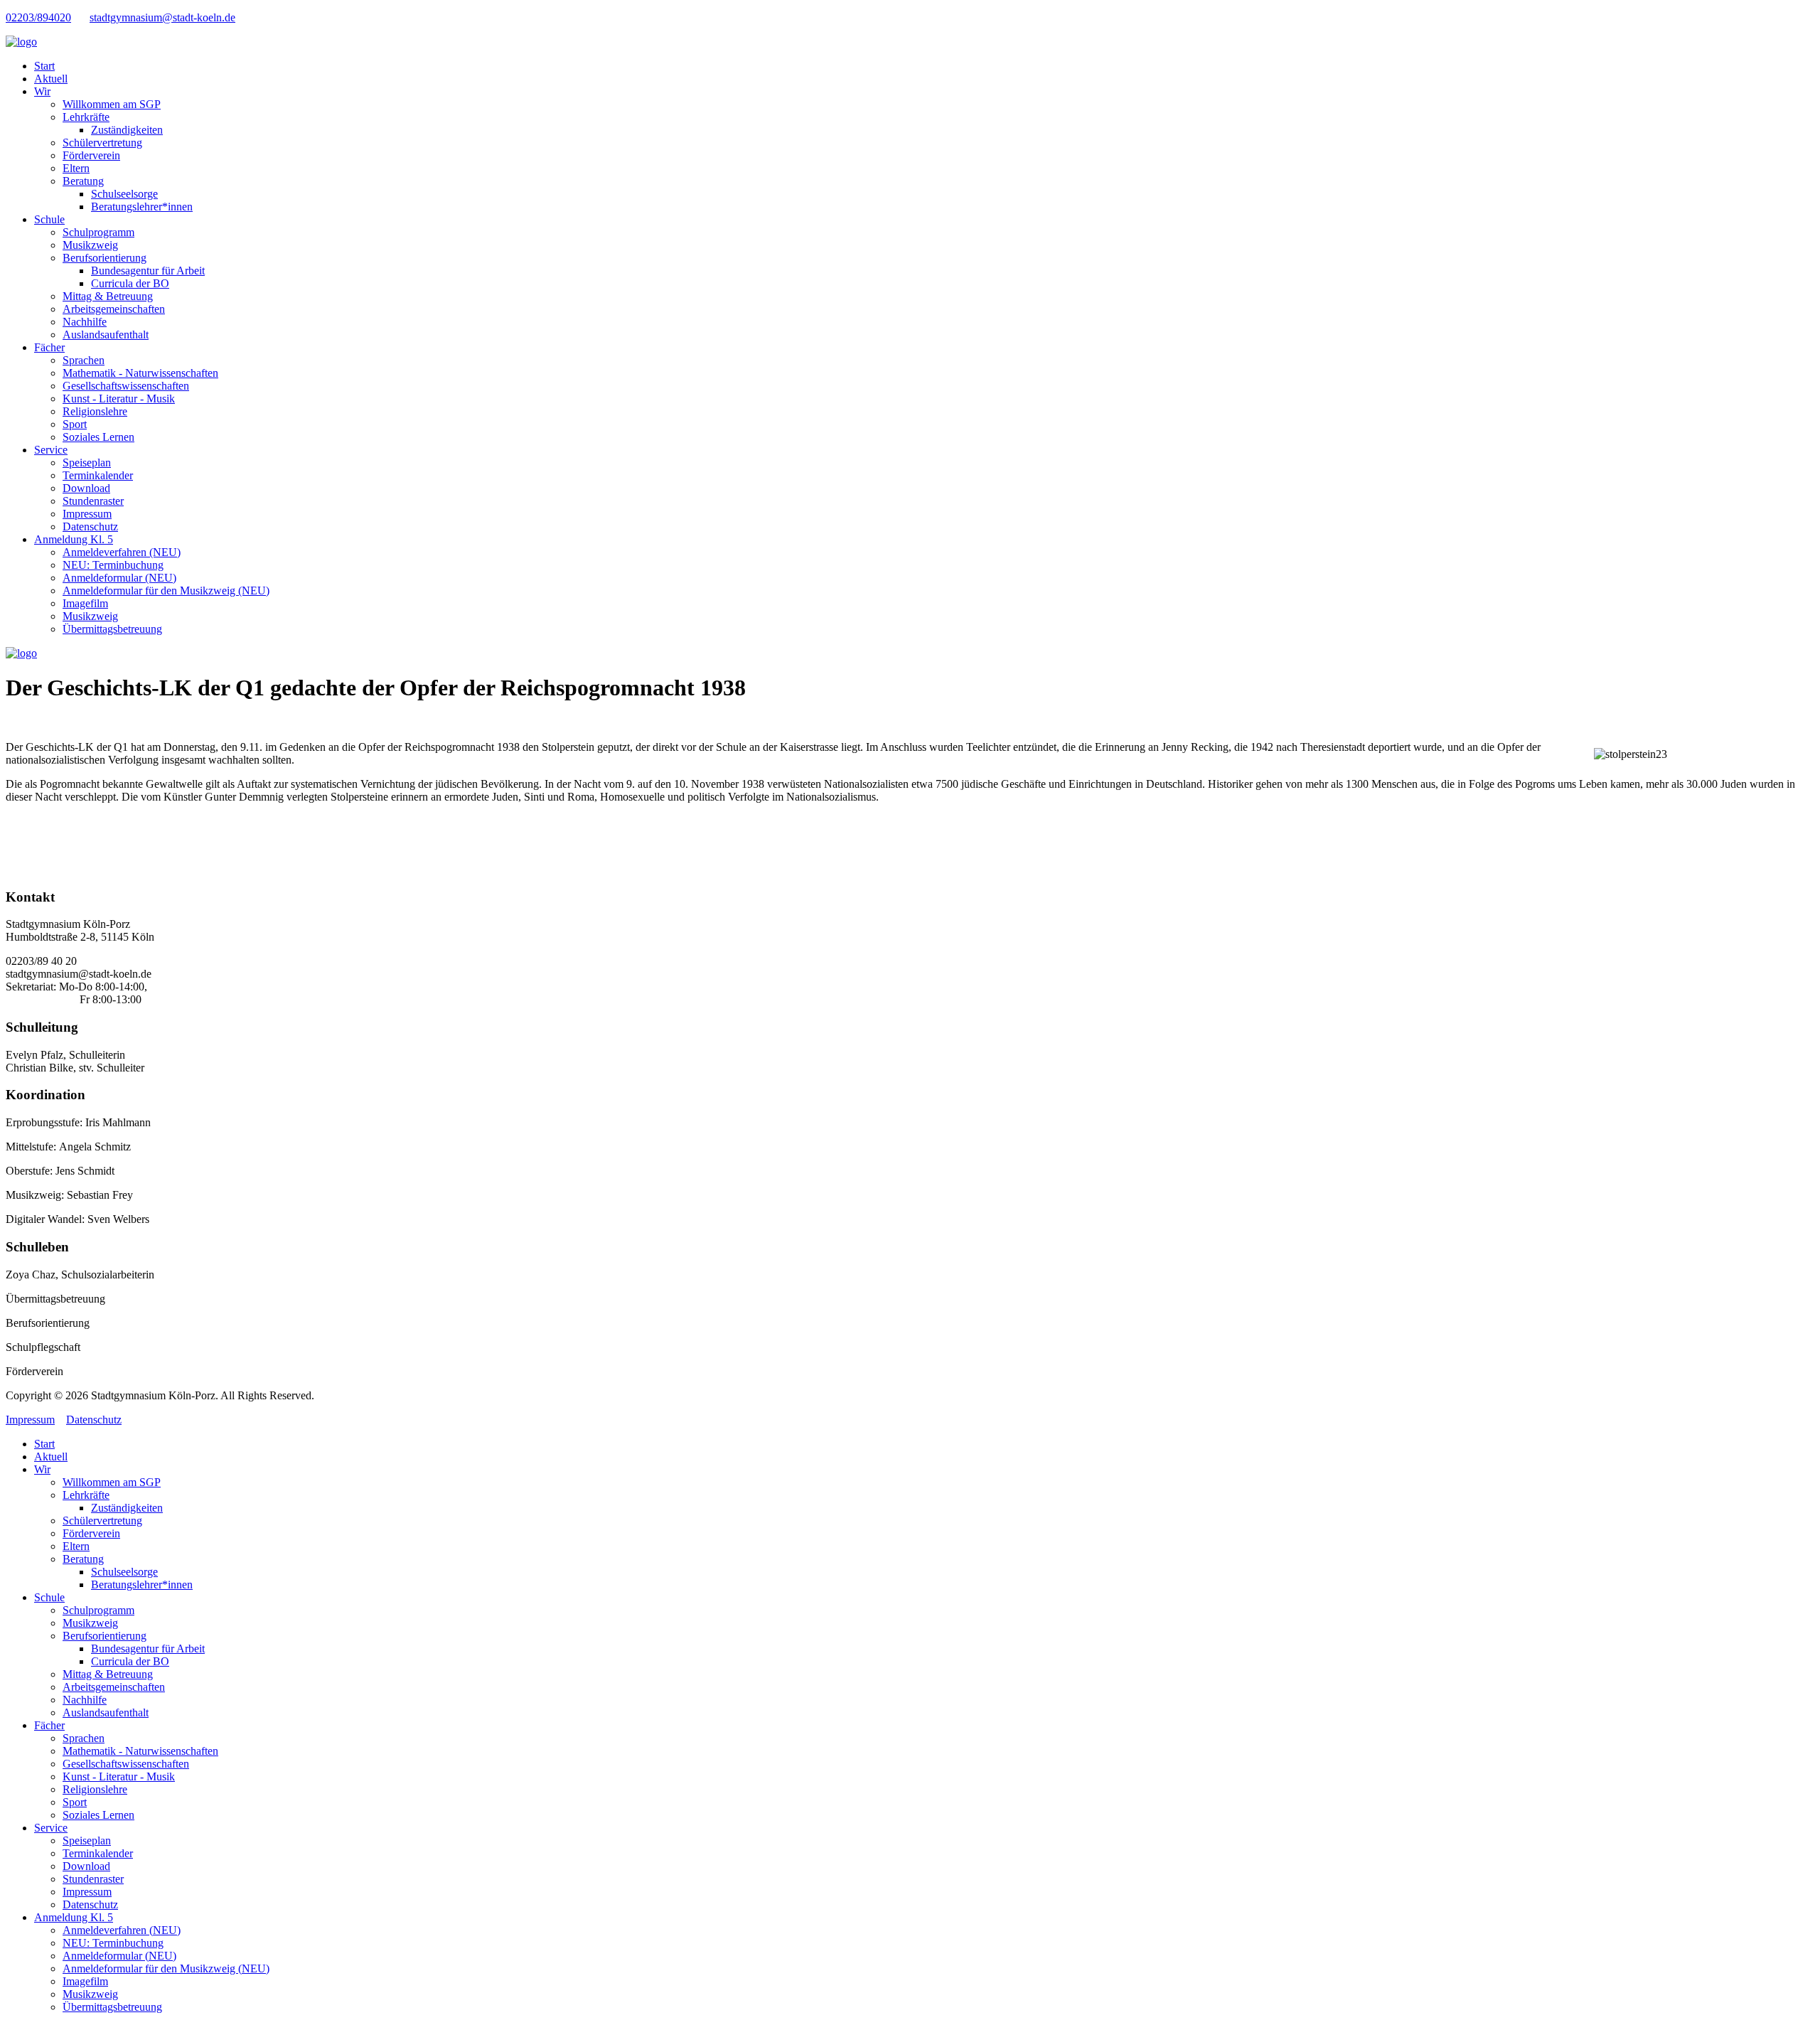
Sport (75, 424)
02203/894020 (38, 17)
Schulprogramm (98, 232)
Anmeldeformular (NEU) (119, 578)
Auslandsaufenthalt (106, 335)
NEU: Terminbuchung (113, 565)
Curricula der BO (130, 283)
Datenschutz (90, 527)
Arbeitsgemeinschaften (114, 309)
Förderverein (91, 155)
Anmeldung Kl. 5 (74, 539)
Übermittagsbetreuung (112, 629)
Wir (42, 91)
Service (51, 450)
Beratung (83, 181)
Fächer (49, 347)
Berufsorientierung (105, 258)
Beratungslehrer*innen (142, 207)
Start (44, 66)
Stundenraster (93, 501)
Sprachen (84, 360)
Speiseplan (87, 463)
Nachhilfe (85, 322)
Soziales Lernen (98, 437)
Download (86, 488)
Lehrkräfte (86, 117)
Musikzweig (90, 245)
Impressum (87, 514)
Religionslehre (95, 411)
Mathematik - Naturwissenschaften (140, 373)
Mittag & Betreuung (108, 296)
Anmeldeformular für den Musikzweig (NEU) (166, 591)
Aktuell (51, 79)
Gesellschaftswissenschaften (126, 386)
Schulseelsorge (124, 194)
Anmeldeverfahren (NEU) (122, 552)
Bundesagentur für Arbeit (148, 271)
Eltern (76, 168)
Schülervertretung (102, 143)
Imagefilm (85, 603)
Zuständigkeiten (127, 130)
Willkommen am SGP (112, 104)
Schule (49, 219)
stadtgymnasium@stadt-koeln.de (162, 17)
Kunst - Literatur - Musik (119, 399)
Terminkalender (98, 475)
